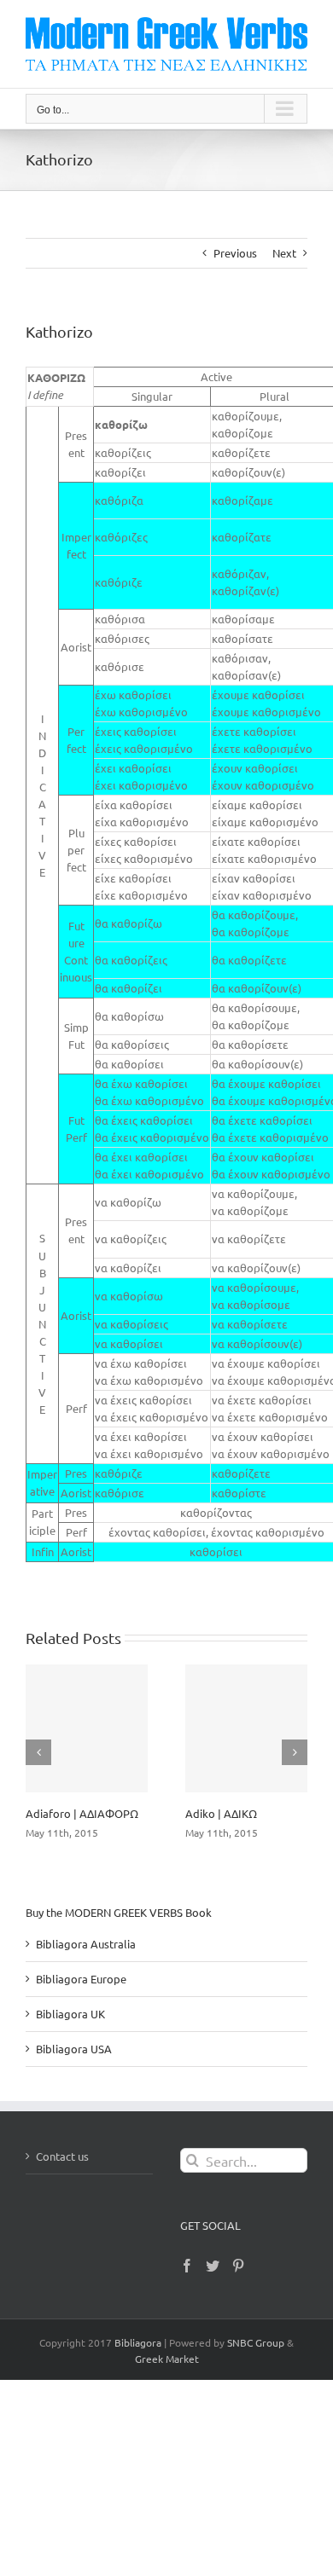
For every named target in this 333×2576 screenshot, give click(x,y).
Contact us (62, 2156)
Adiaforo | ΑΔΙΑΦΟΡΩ (82, 1813)
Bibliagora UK (70, 2014)
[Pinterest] (238, 2266)
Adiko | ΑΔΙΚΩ (221, 1813)
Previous (235, 253)
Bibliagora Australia (86, 1944)
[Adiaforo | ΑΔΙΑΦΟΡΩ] (87, 1728)
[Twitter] (213, 2266)
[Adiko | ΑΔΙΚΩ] (246, 1728)
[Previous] (38, 1752)
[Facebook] (187, 2266)
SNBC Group (256, 2342)
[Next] (295, 1752)
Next (284, 253)
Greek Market (167, 2359)
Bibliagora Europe (81, 1979)
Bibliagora (138, 2342)
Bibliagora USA (74, 2049)
